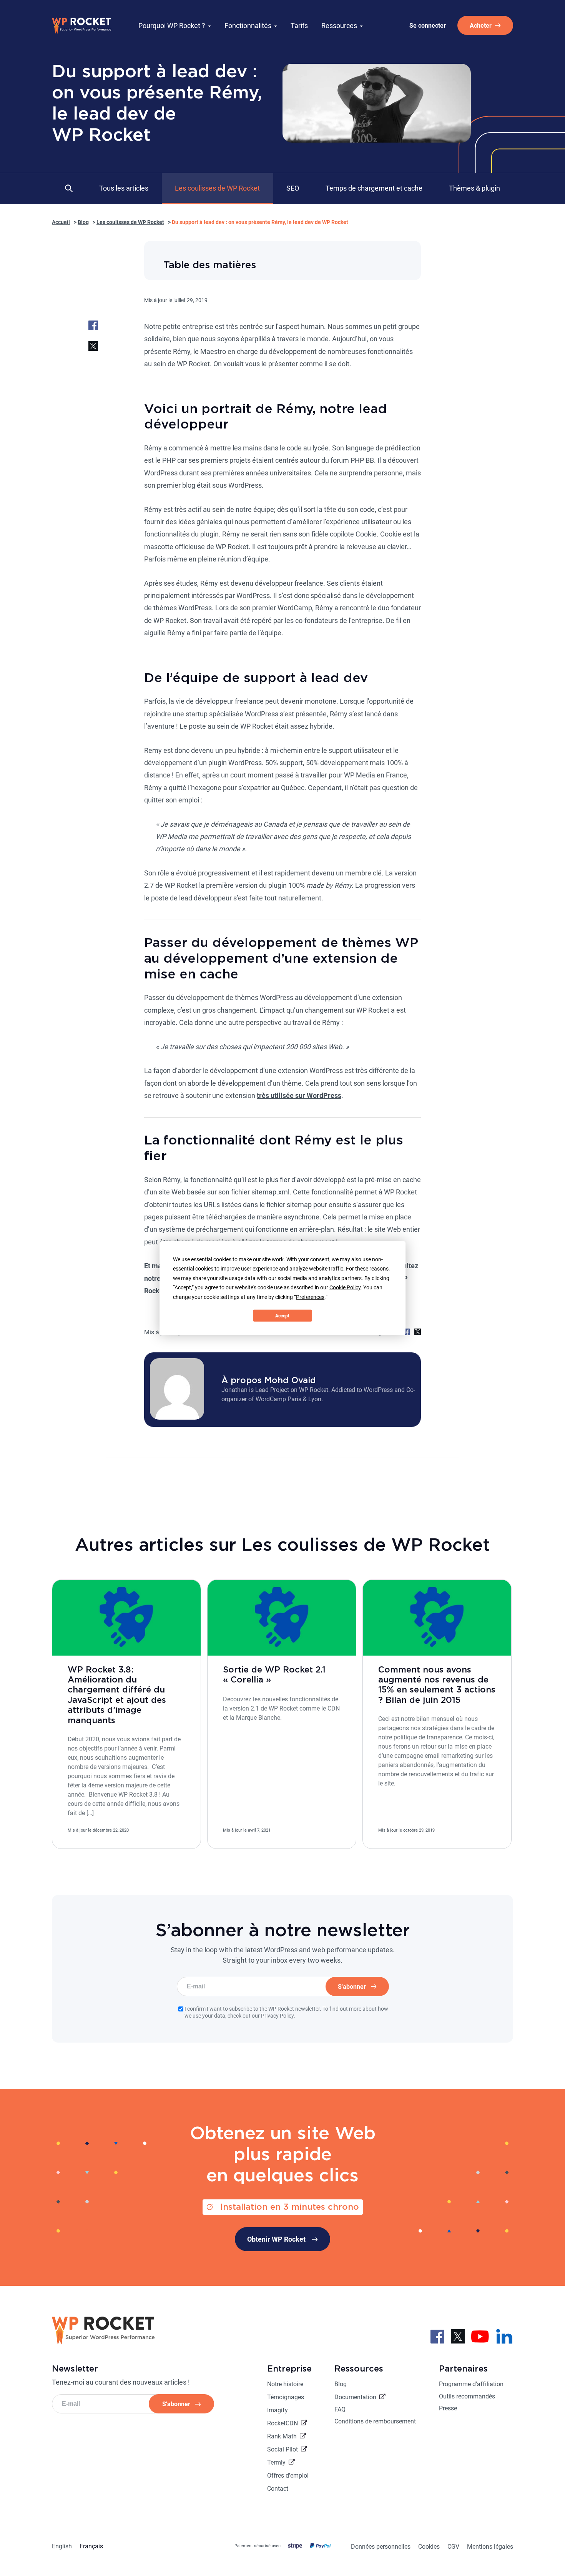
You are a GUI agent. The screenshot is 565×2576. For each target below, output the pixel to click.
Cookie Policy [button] (345, 1287)
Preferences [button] (310, 1297)
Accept (282, 1315)
